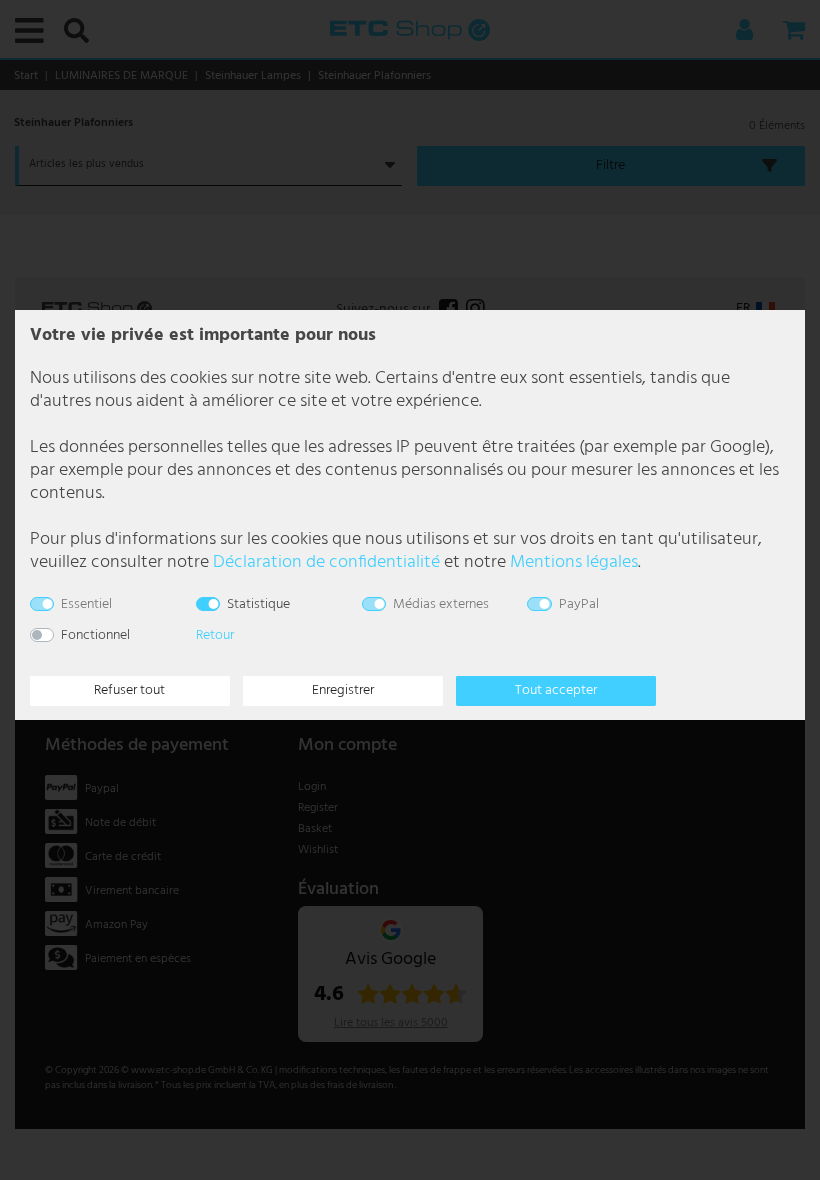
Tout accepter (556, 690)
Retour (215, 635)
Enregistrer (343, 690)
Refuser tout (129, 690)
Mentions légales (574, 562)
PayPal (579, 604)
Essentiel (86, 604)
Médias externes (441, 604)
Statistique (258, 604)
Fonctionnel (95, 635)
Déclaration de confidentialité (326, 562)
